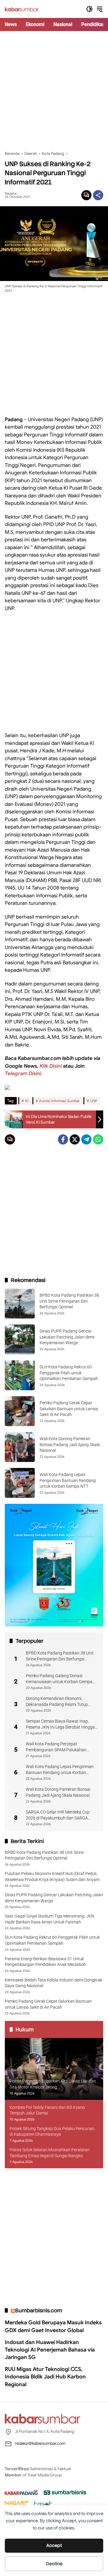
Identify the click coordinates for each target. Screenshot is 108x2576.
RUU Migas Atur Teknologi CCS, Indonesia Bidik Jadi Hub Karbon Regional (45, 2377)
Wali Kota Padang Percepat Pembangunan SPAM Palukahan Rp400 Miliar (56, 1747)
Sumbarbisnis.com (39, 2310)
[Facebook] (63, 1139)
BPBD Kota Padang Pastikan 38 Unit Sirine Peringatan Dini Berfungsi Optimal (69, 1301)
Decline (54, 2564)
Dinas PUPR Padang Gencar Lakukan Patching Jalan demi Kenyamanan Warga (67, 1337)
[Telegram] (86, 1139)
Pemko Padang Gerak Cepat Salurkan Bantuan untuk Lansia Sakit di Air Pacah (69, 1409)
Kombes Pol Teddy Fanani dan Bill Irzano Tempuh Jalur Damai (47, 2110)
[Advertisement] (54, 91)
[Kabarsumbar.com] (22, 9)
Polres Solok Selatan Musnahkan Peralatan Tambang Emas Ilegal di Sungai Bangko (50, 2153)
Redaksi (11, 194)
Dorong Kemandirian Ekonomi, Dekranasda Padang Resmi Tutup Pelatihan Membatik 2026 (57, 1702)
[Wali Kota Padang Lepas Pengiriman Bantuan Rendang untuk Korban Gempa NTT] (20, 1483)
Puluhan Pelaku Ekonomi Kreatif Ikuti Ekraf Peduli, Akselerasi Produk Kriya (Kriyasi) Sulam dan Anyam (52, 1877)
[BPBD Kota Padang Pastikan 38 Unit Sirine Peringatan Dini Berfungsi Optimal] (20, 1304)
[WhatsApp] (98, 1139)
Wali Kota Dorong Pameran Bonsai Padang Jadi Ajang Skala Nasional (70, 1444)
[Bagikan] (98, 195)
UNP (94, 1101)
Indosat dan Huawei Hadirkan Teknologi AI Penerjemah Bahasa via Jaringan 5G (50, 2350)
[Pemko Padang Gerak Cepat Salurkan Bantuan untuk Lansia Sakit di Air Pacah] (20, 1411)
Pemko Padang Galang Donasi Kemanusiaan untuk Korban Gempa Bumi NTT (59, 1679)
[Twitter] (75, 1139)
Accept (54, 2546)
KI (27, 1101)
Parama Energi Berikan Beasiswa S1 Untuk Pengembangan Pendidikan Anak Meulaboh (45, 1962)
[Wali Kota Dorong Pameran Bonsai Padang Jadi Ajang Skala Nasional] (20, 1447)
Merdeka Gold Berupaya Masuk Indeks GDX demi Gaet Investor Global (53, 2326)
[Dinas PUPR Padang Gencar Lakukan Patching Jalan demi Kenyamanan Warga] (20, 1339)
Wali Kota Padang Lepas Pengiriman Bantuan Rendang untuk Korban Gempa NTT (68, 1480)
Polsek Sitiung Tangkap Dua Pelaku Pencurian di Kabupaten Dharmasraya (52, 2132)
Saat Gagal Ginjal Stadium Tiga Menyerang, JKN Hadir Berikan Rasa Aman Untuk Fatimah (49, 1919)
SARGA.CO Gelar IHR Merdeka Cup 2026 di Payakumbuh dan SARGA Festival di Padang (58, 1815)
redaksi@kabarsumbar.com (40, 2443)
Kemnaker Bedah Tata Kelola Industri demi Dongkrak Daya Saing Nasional (54, 1983)
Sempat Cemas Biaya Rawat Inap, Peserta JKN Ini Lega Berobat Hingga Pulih (60, 1724)
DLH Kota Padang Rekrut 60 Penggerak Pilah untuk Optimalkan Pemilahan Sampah (69, 1373)
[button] (89, 9)
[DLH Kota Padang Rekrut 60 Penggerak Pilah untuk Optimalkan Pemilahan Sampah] (20, 1375)
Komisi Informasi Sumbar (59, 1101)
